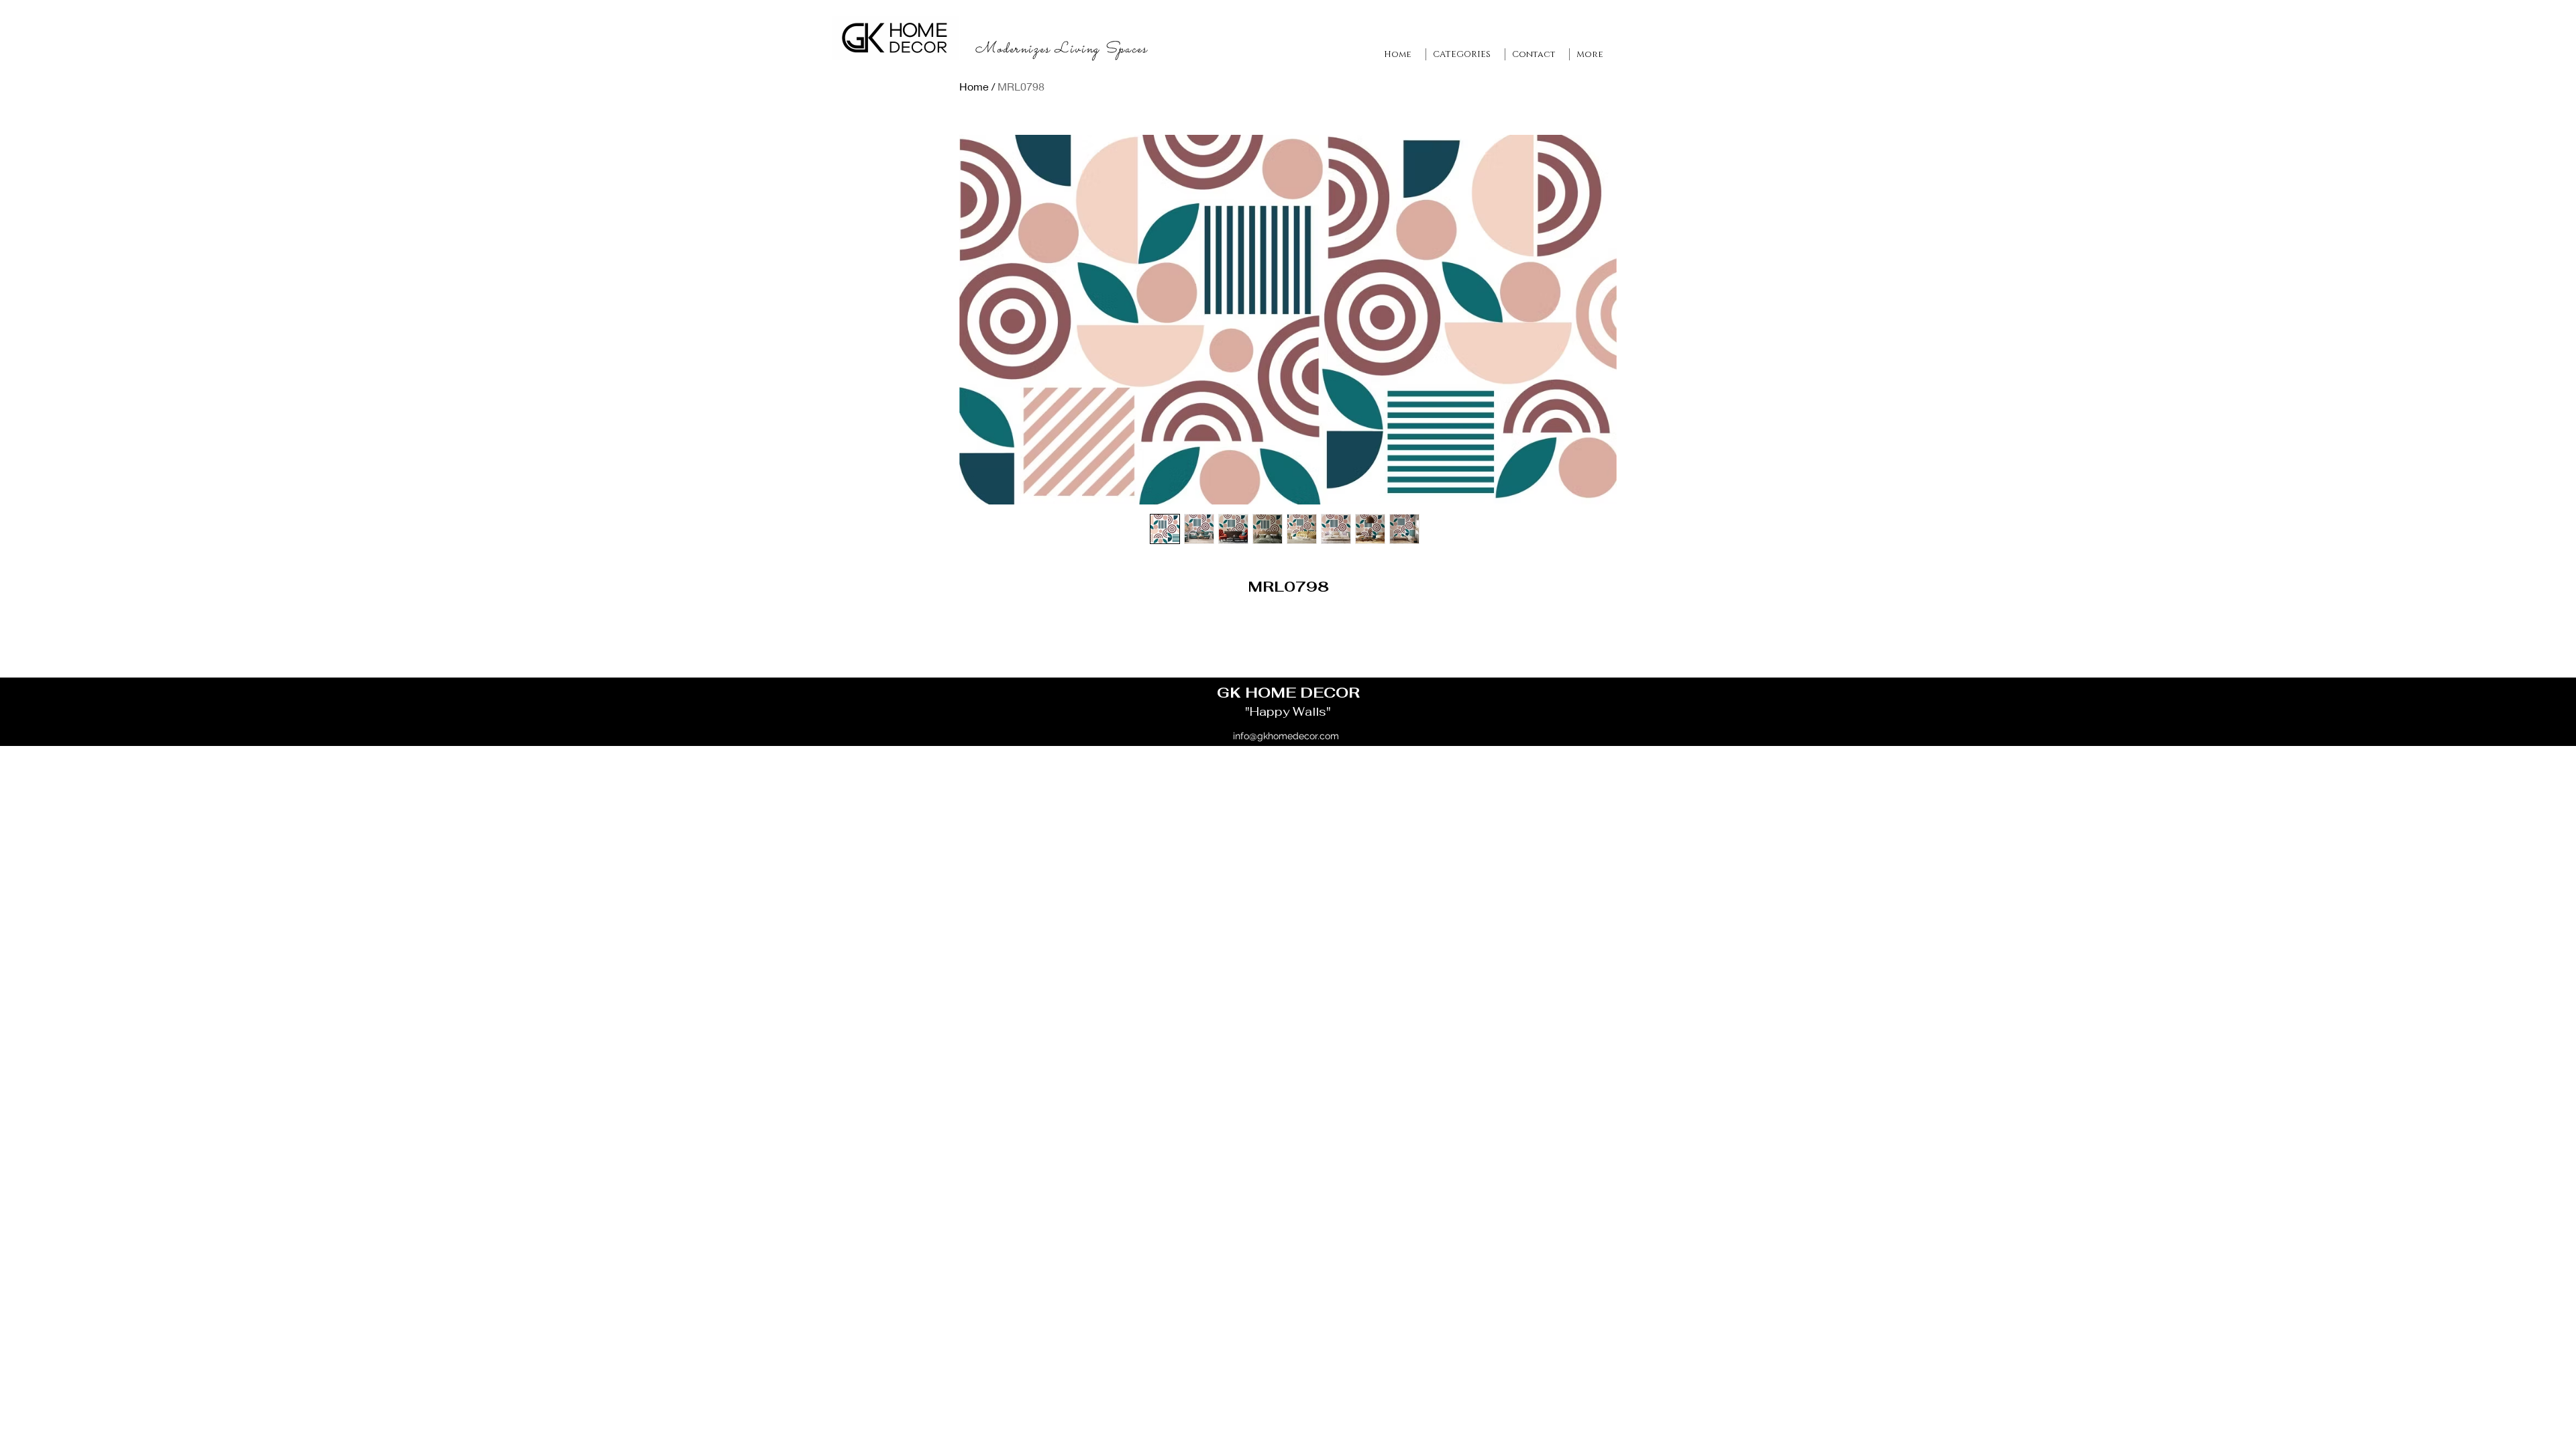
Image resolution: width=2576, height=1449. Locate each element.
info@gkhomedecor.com (1286, 736)
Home (974, 86)
